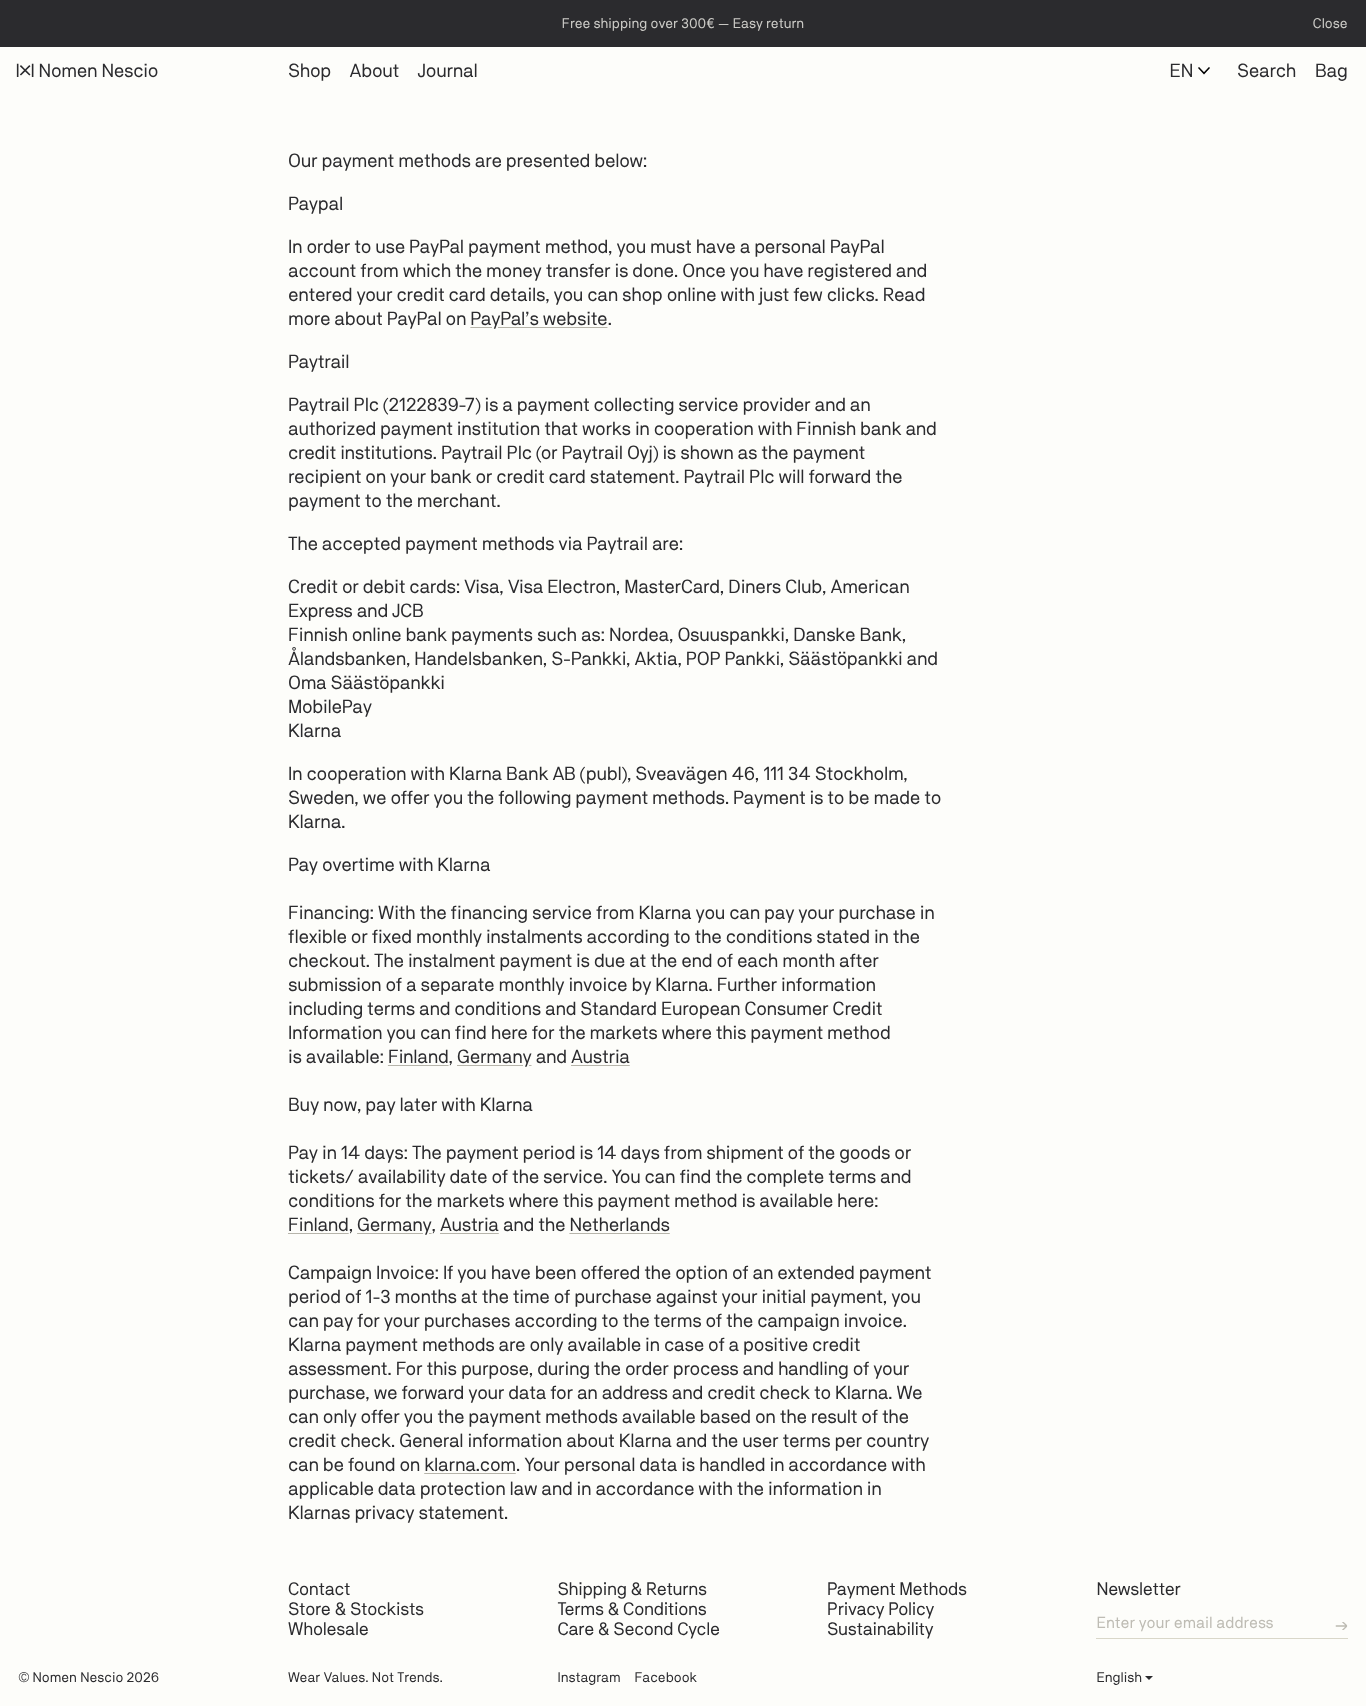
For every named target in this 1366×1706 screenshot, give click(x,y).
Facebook (666, 1678)
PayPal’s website (538, 319)
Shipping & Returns (631, 1589)
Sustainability (880, 1629)
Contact (319, 1589)
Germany (494, 1057)
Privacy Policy (880, 1609)
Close (1330, 24)
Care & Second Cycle (638, 1629)
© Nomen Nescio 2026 (88, 1678)
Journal (448, 71)
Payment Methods (897, 1589)
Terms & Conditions (631, 1609)
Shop (309, 71)
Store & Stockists (356, 1609)
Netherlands (619, 1225)
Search (1266, 71)
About (375, 71)
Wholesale (328, 1629)
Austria (600, 1057)
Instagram (588, 1678)
